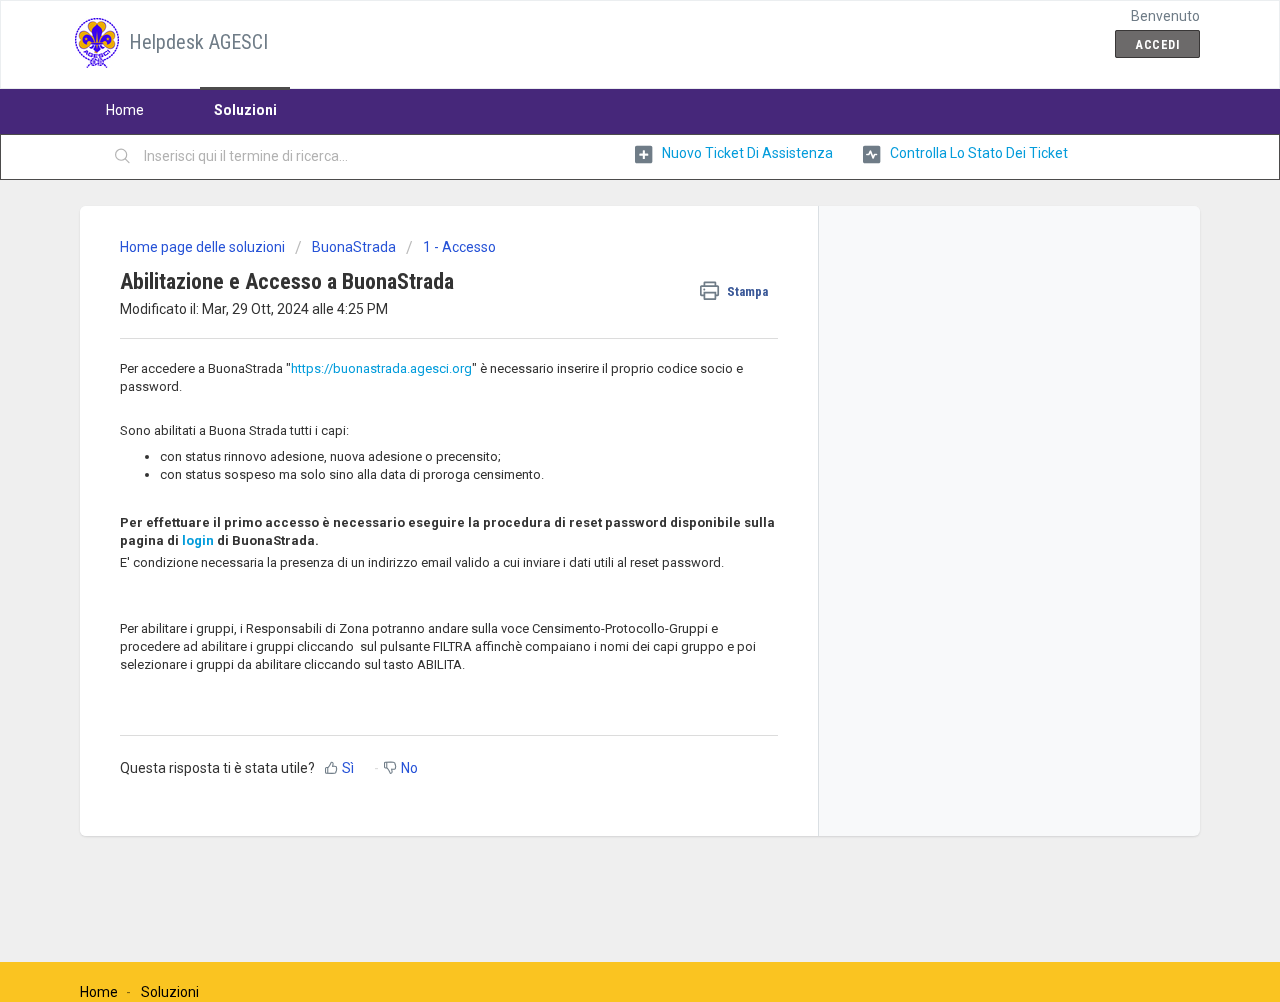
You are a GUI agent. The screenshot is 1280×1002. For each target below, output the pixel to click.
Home (125, 110)
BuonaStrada (354, 247)
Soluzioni (245, 110)
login (198, 540)
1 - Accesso (459, 247)
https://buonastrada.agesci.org (381, 368)
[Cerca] (123, 157)
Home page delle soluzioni (204, 247)
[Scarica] (603, 236)
